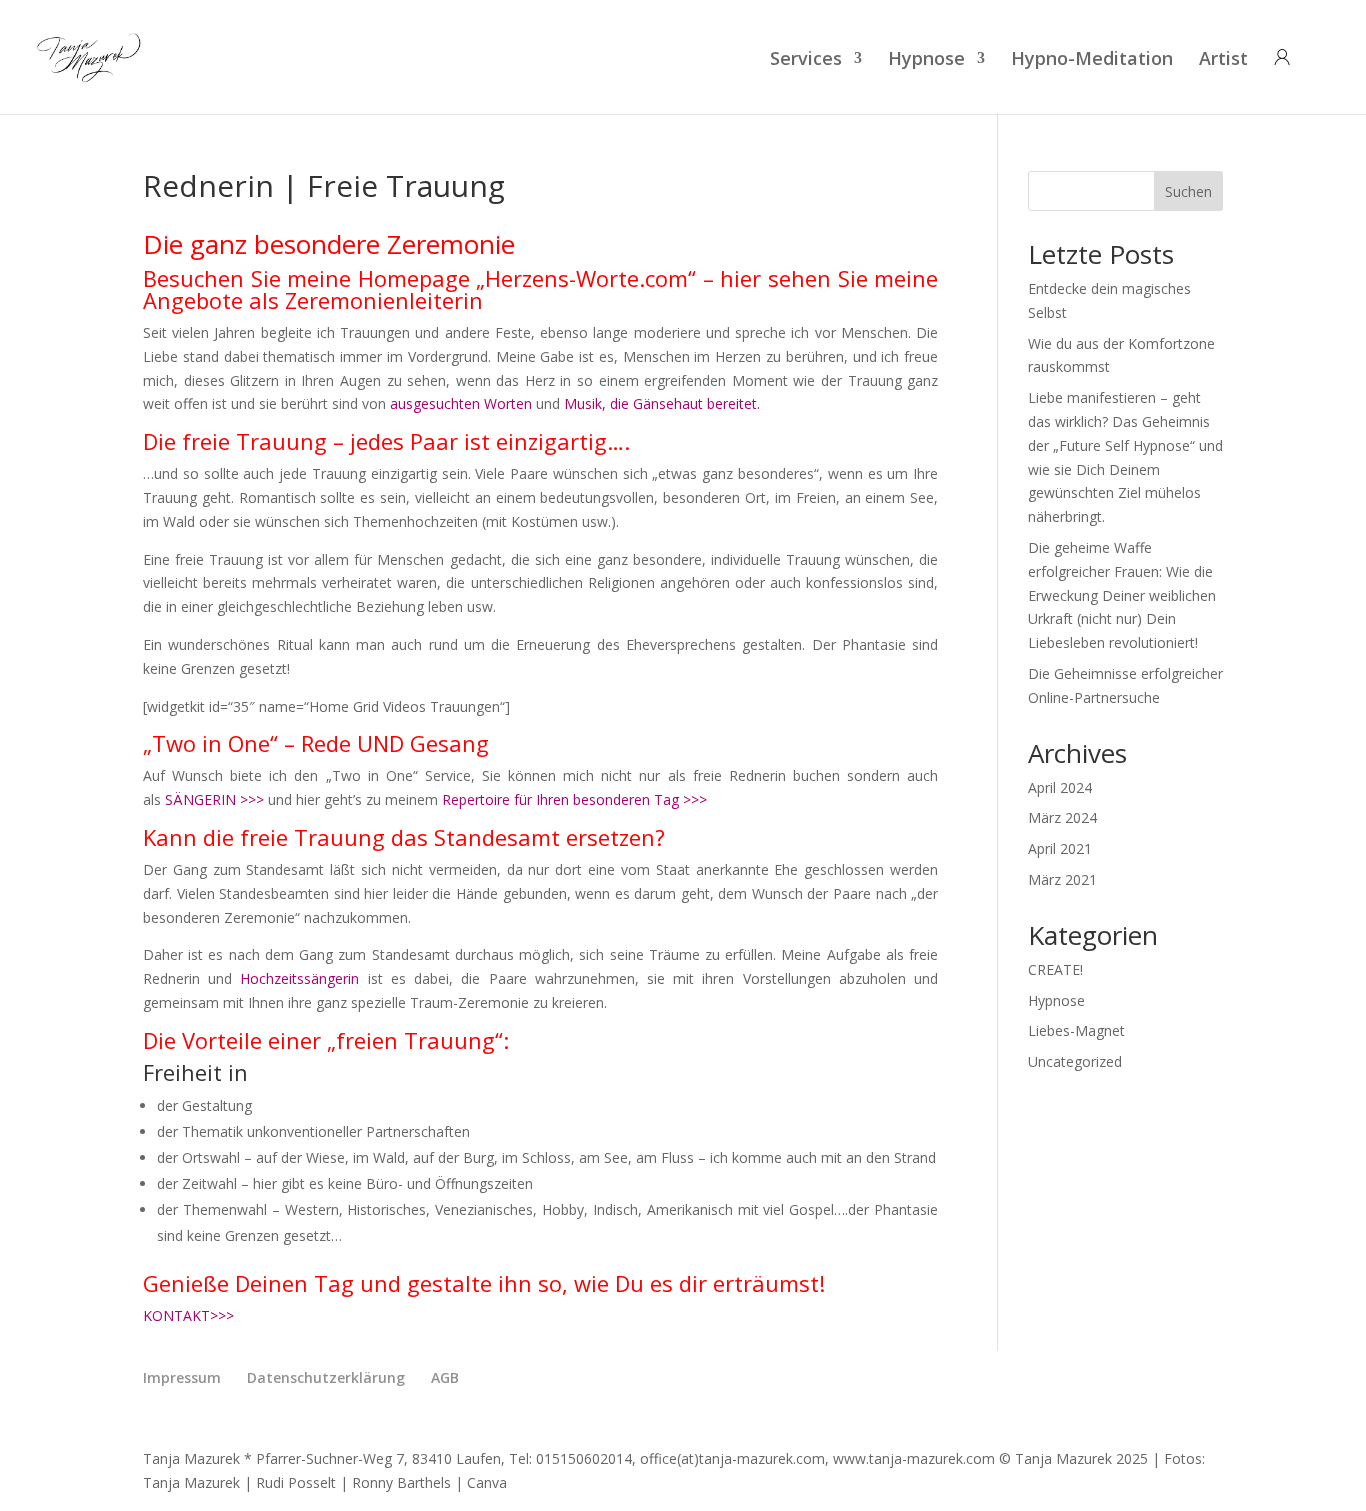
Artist (1223, 60)
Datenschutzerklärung (326, 1377)
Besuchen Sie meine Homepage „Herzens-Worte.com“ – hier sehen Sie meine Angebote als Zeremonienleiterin (540, 289)
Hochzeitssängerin (299, 978)
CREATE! (1055, 969)
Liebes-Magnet (1076, 1030)
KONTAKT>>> (188, 1315)
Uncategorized (1075, 1061)
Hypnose (926, 60)
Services (806, 60)
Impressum (182, 1377)
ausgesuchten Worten (461, 403)
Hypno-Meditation (1092, 60)
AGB (445, 1377)
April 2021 (1060, 848)
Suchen (1188, 191)
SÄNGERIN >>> (214, 799)
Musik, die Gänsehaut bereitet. (662, 403)
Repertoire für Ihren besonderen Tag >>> (574, 799)
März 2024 (1062, 817)
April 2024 (1060, 787)
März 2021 (1062, 879)
